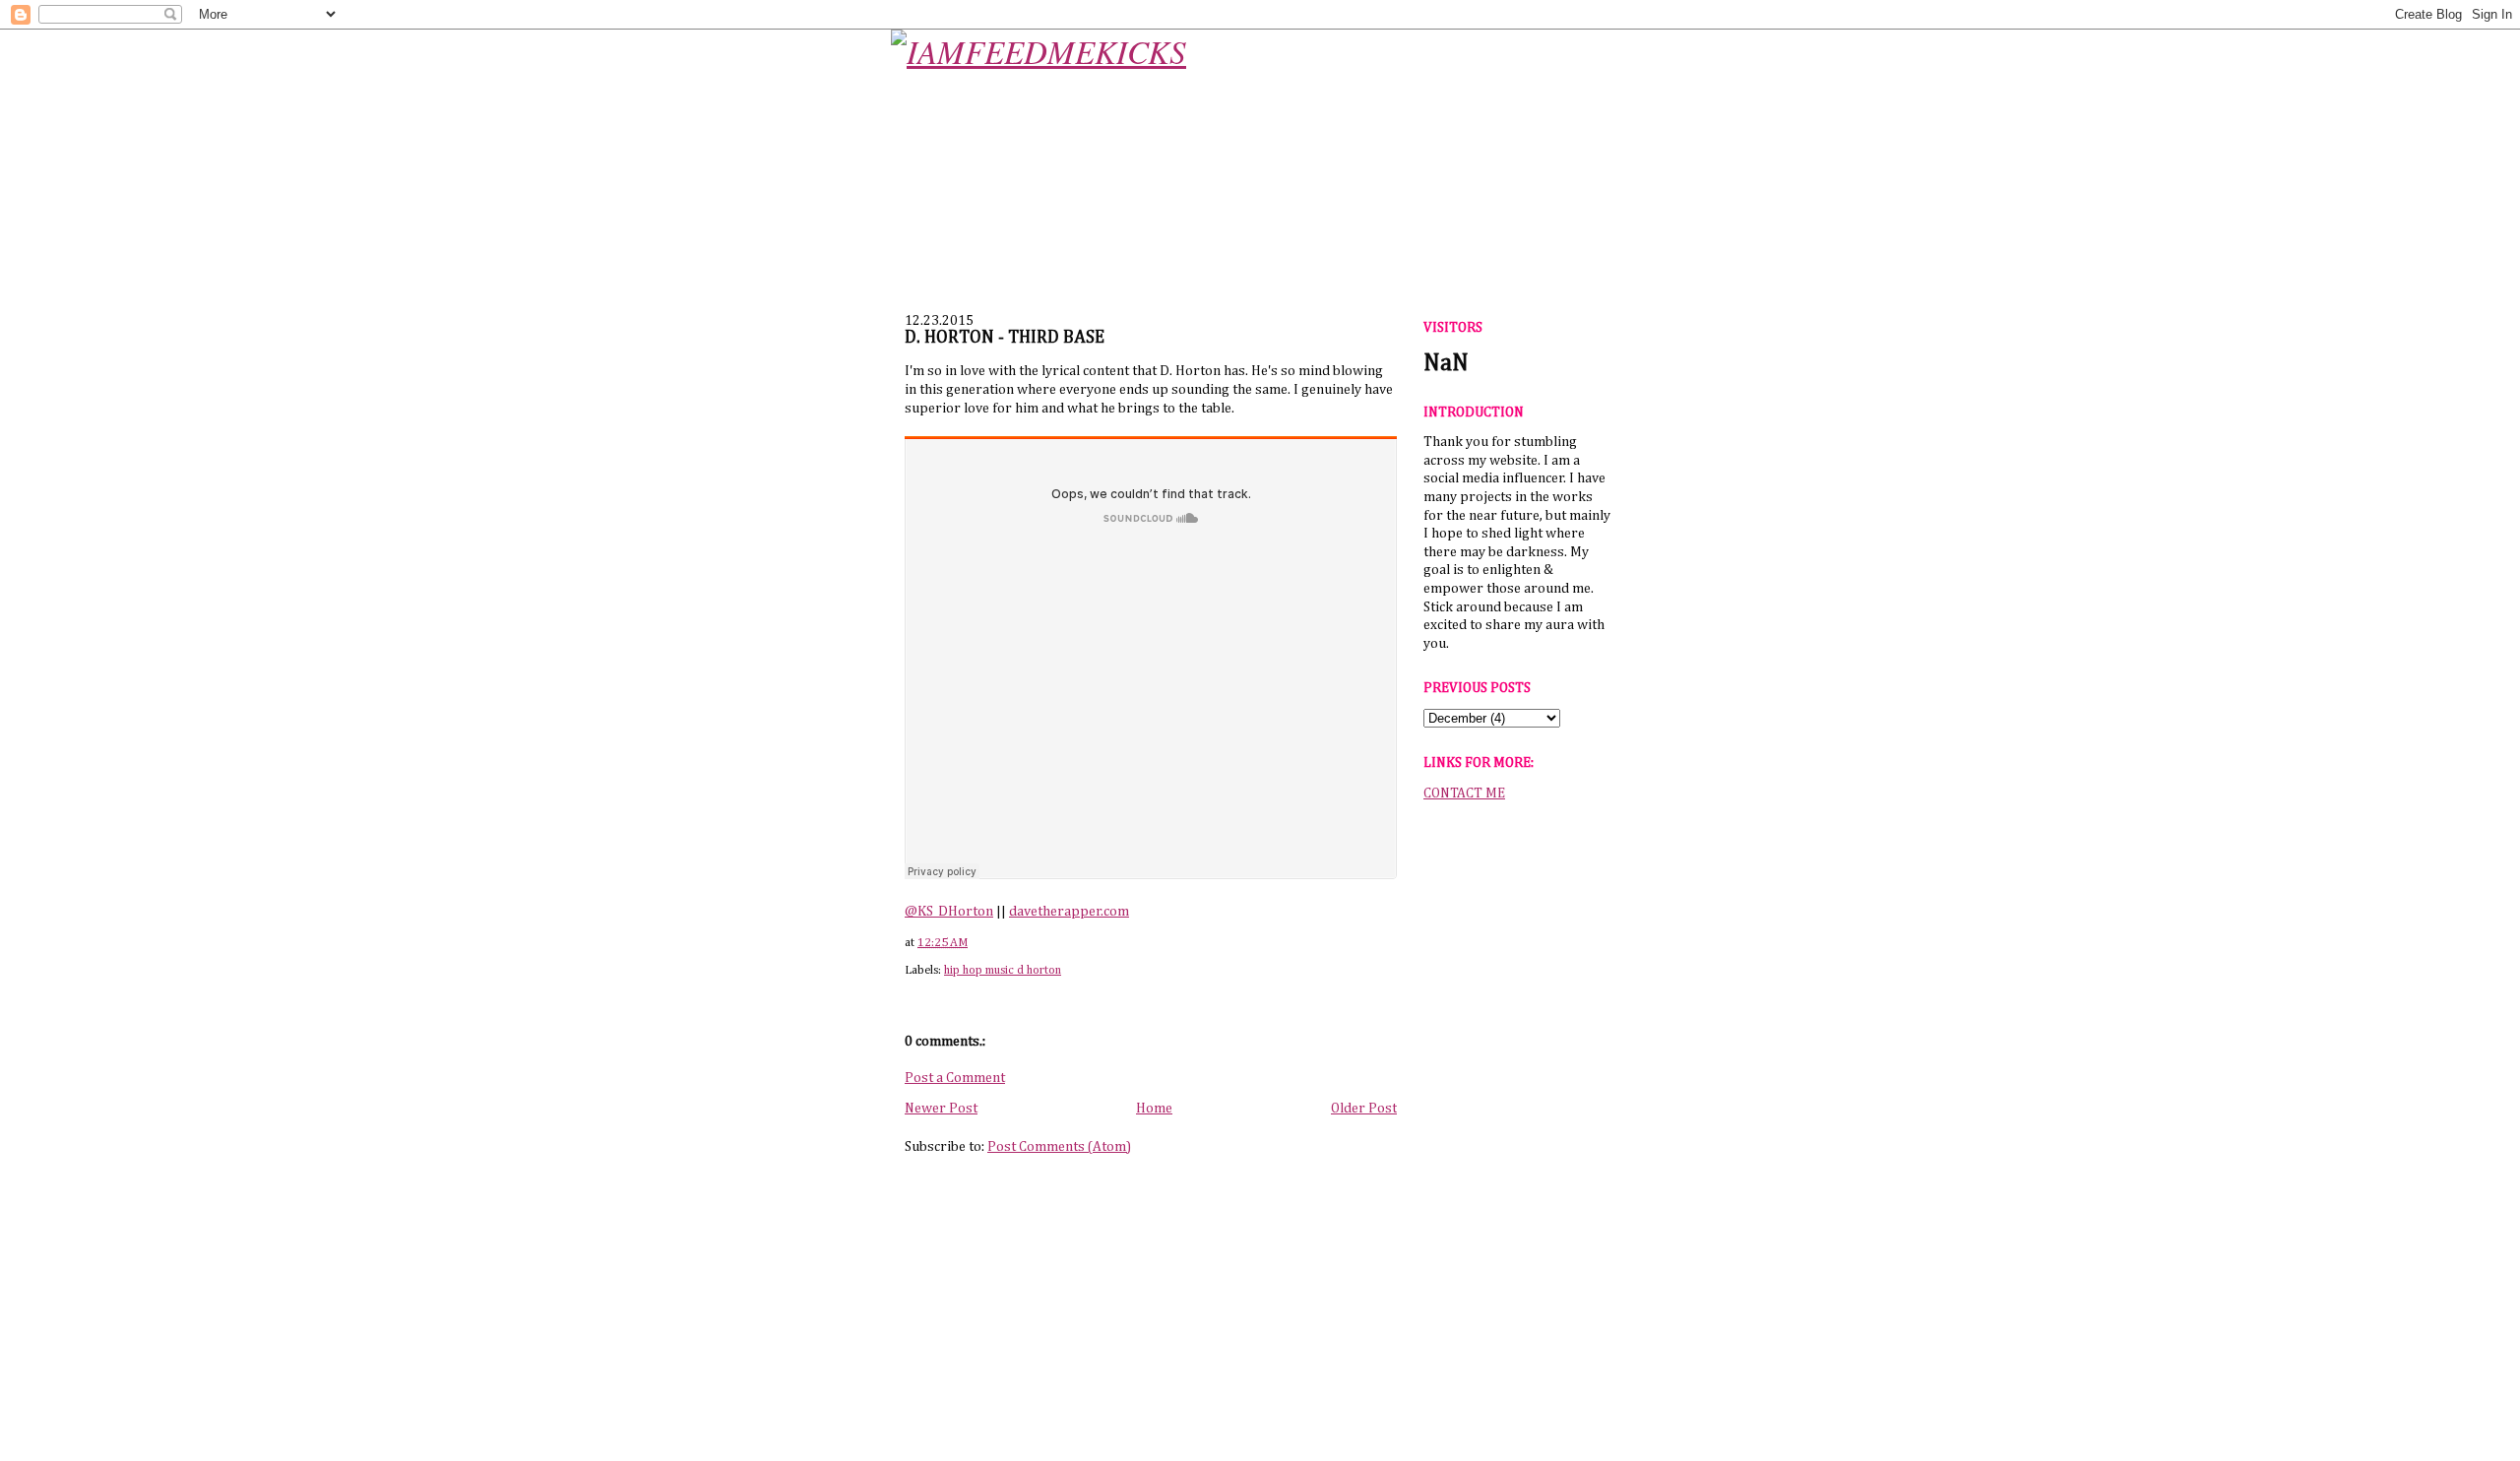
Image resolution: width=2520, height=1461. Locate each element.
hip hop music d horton (1003, 970)
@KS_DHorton (949, 912)
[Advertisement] (1517, 1121)
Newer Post (941, 1109)
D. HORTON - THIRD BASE (1005, 338)
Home (1154, 1109)
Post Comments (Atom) (1059, 1147)
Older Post (1364, 1109)
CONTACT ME (1464, 794)
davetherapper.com (1069, 912)
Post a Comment (955, 1078)
